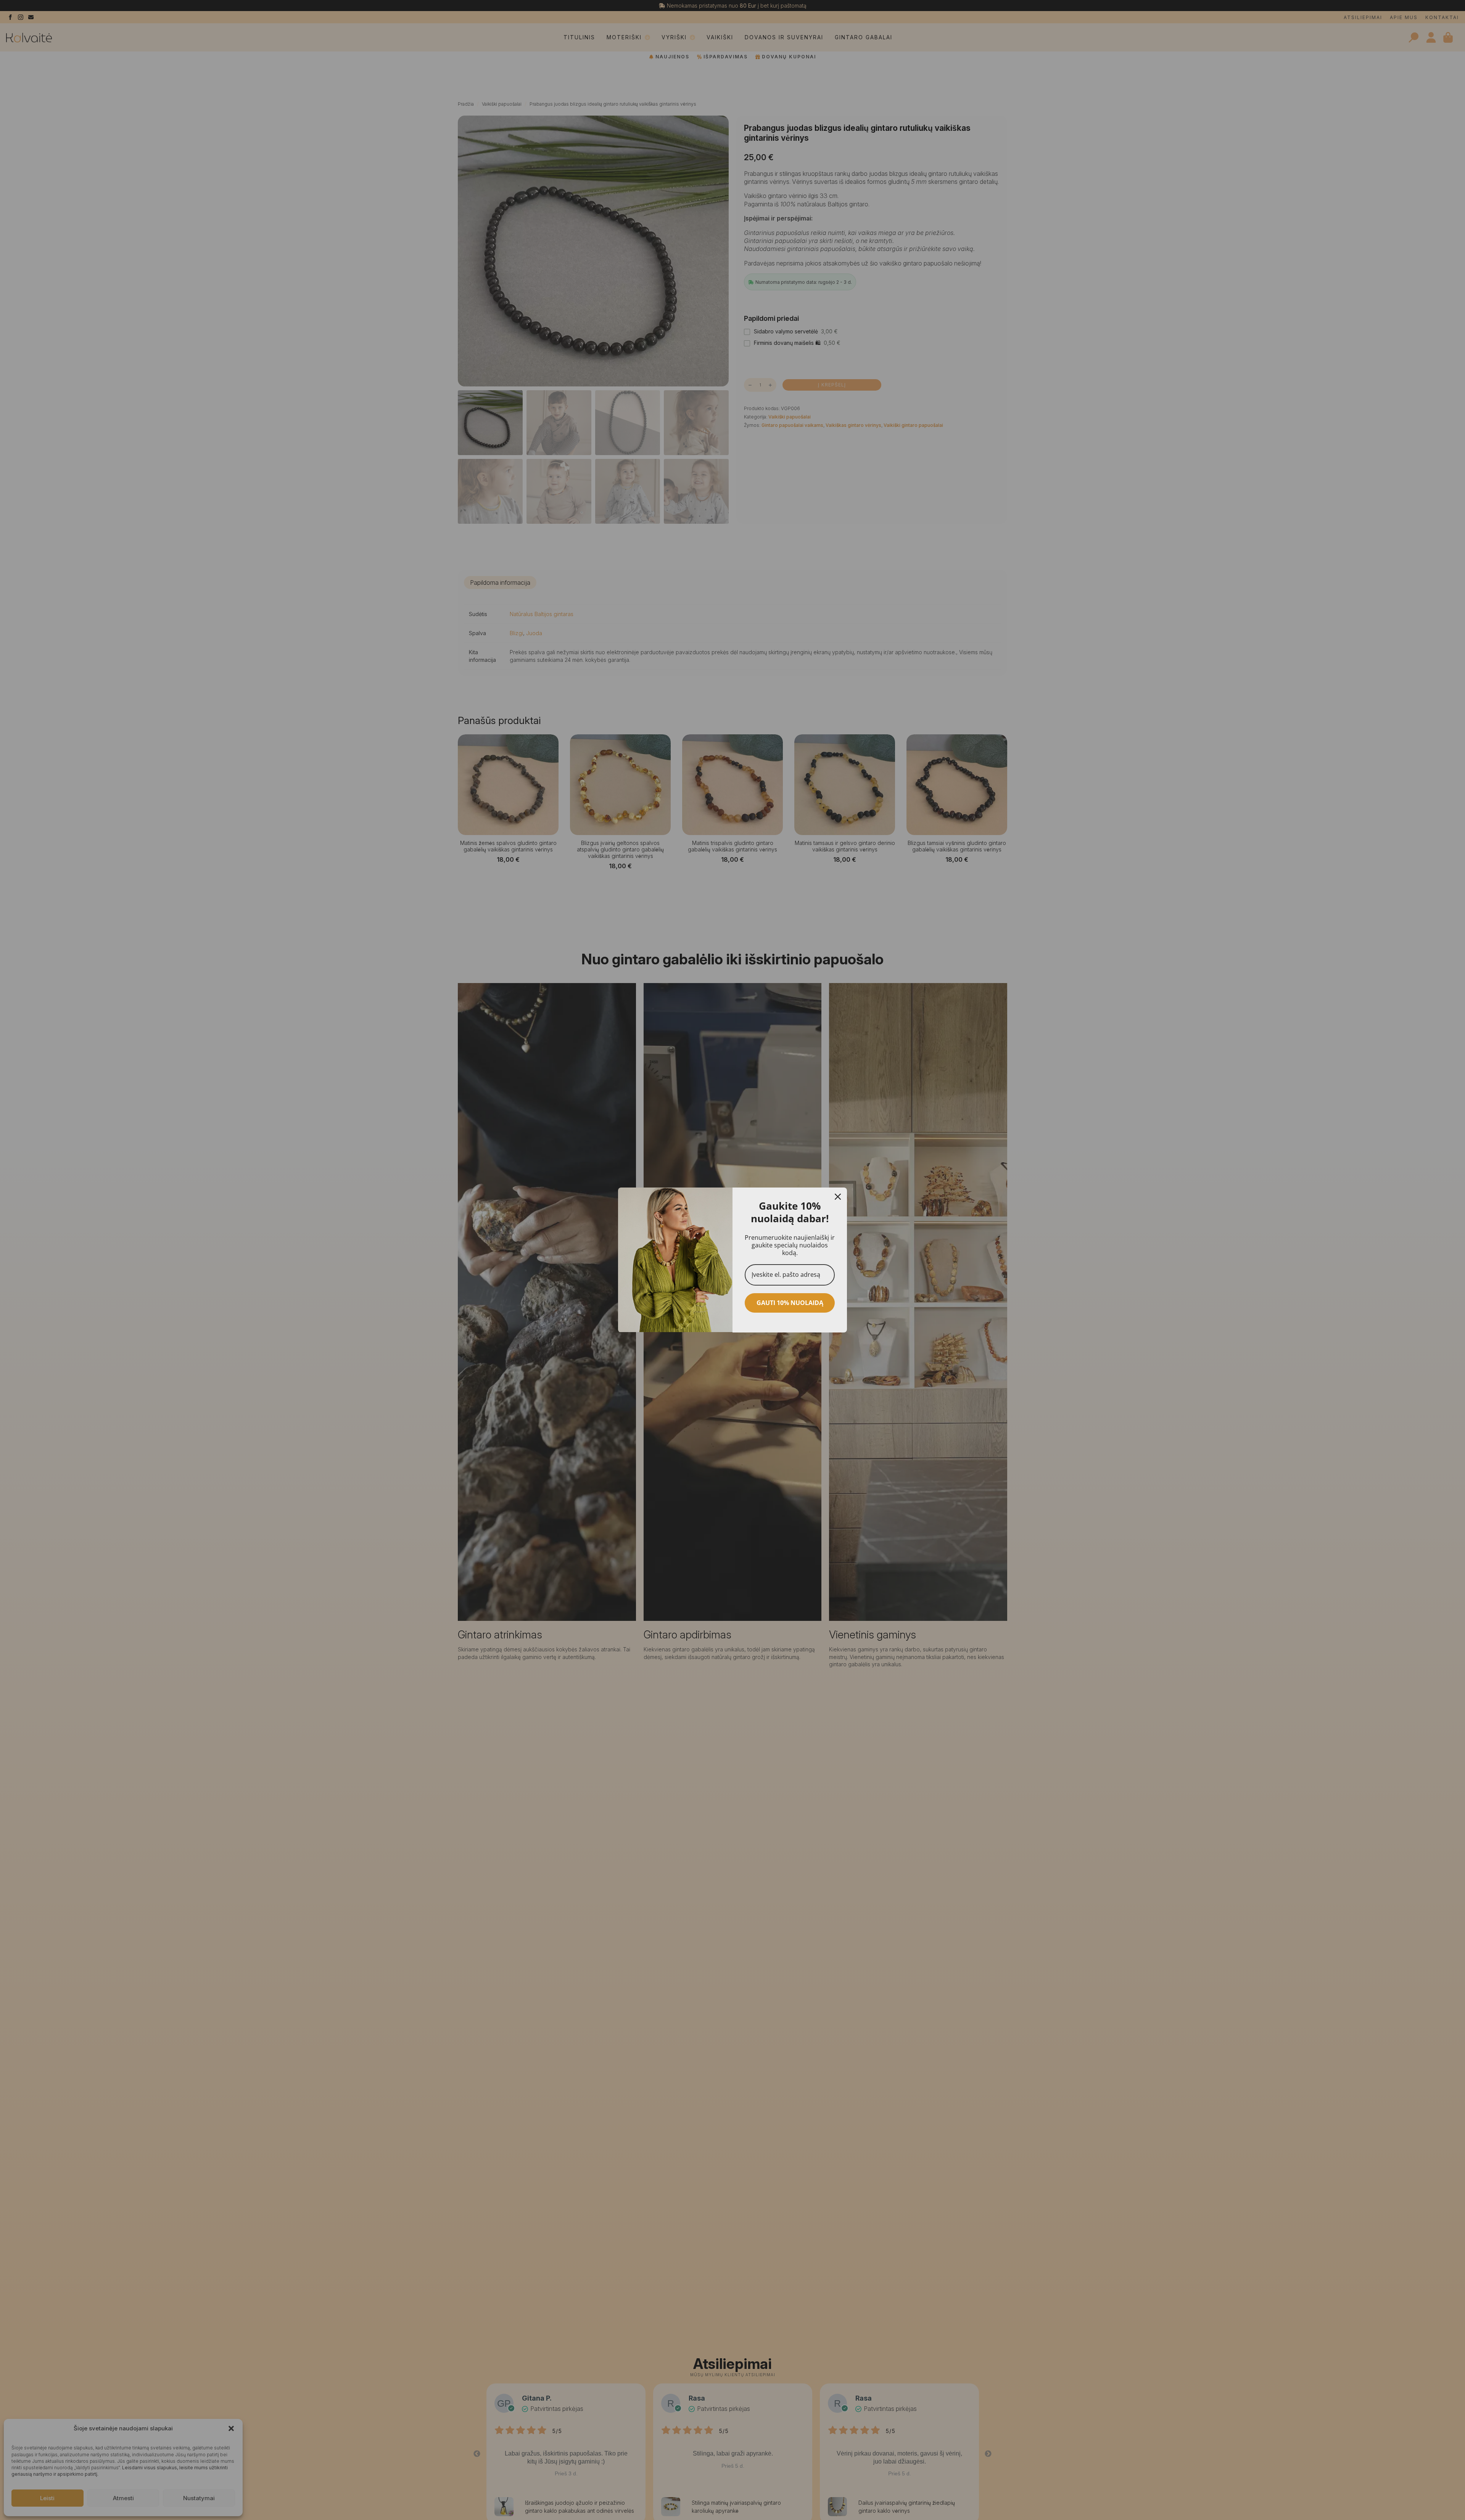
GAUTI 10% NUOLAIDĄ (790, 1303)
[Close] (838, 1197)
